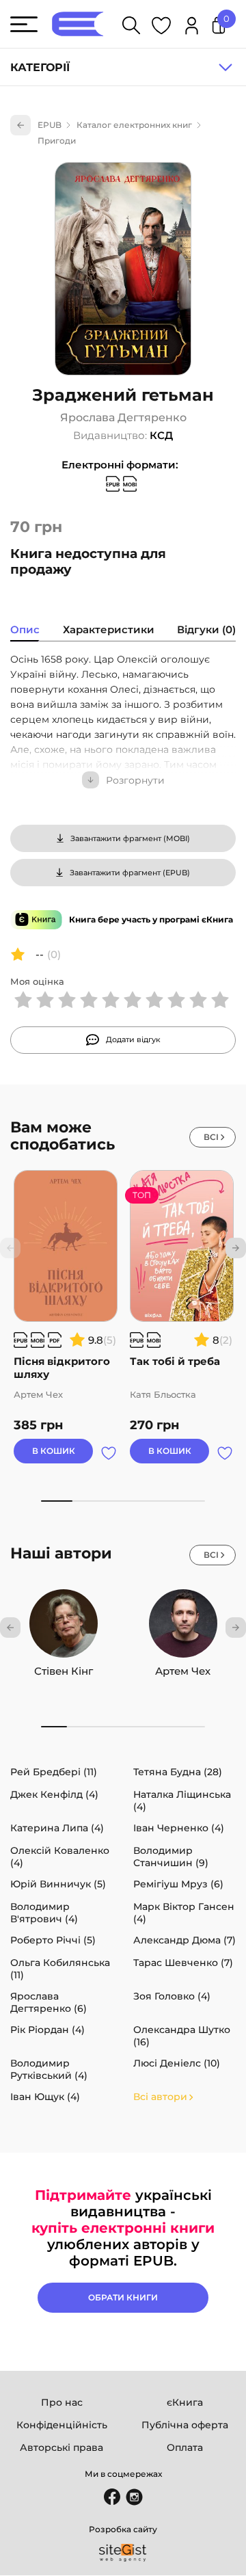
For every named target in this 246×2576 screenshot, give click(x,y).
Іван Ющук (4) (45, 2097)
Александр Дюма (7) (184, 1940)
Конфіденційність (62, 2425)
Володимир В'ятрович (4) (44, 1913)
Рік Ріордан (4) (47, 2030)
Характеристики (109, 629)
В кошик (54, 1451)
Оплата (185, 2447)
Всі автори (160, 2097)
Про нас (62, 2402)
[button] (236, 1248)
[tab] (25, 631)
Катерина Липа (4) (57, 1828)
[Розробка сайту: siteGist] (123, 2553)
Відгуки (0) (206, 629)
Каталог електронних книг (134, 125)
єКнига (185, 2402)
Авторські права (61, 2447)
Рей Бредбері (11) (54, 1772)
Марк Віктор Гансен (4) (184, 1913)
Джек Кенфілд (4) (54, 1794)
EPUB (50, 125)
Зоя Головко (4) (172, 1996)
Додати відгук (133, 1039)
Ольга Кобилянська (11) (60, 1969)
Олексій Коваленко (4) (60, 1857)
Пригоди (57, 141)
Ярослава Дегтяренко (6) (49, 2002)
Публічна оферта (185, 2425)
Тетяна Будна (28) (178, 1772)
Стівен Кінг (64, 1671)
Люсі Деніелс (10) (177, 2063)
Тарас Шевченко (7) (183, 1963)
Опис (25, 629)
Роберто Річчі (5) (53, 1940)
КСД (161, 435)
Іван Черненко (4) (179, 1828)
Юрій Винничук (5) (58, 1884)
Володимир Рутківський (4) (49, 2069)
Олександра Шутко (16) (182, 2036)
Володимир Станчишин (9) (171, 1857)
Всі (211, 1137)
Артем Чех (183, 1671)
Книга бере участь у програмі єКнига (151, 919)
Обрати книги (123, 2297)
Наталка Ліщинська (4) (182, 1801)
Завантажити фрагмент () (130, 838)
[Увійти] (192, 28)
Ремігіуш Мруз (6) (178, 1884)
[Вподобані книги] (161, 28)
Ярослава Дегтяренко (123, 418)
